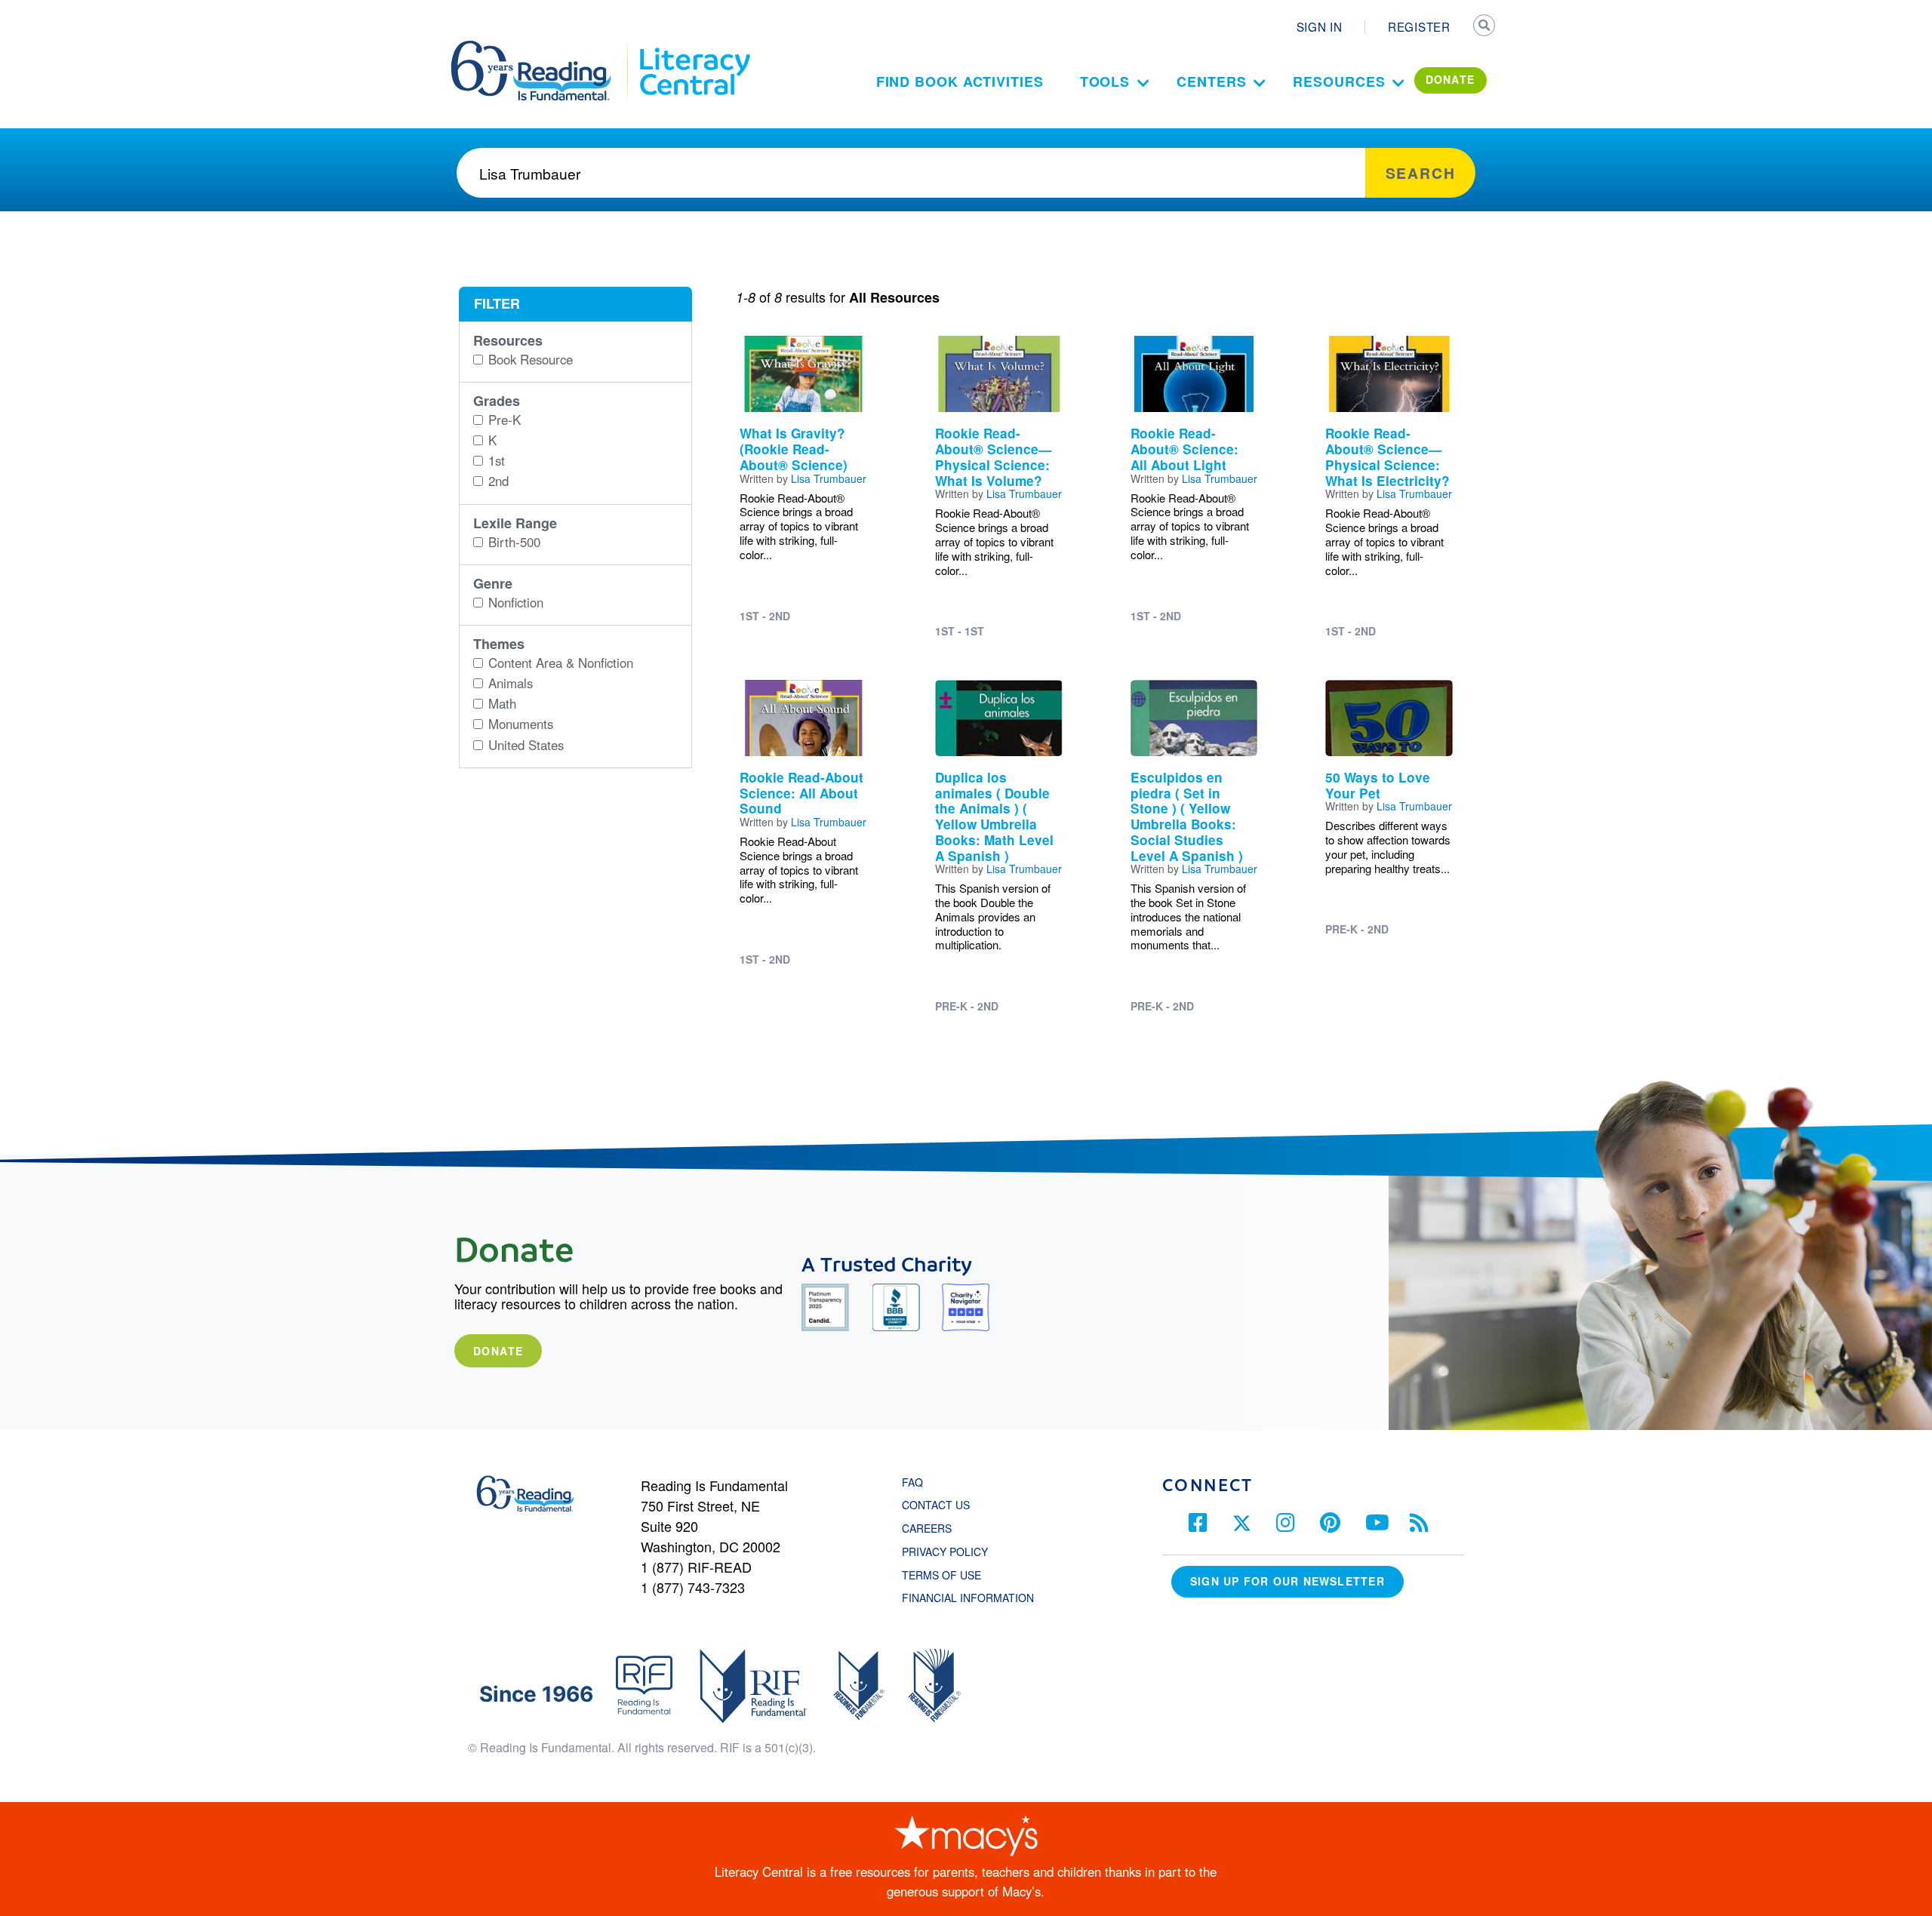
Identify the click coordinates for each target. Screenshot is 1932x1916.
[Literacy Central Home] (694, 48)
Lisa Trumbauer (829, 478)
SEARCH (1484, 27)
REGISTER (1419, 26)
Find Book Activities (960, 81)
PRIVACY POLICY (945, 1552)
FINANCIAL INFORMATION (968, 1598)
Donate (498, 1351)
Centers (1211, 81)
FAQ (912, 1482)
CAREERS (927, 1528)
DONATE (1451, 79)
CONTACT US (940, 1505)
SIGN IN (1320, 26)
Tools (1105, 81)
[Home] (541, 48)
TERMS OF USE (949, 1575)
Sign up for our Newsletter (1287, 1581)
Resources (1339, 81)
